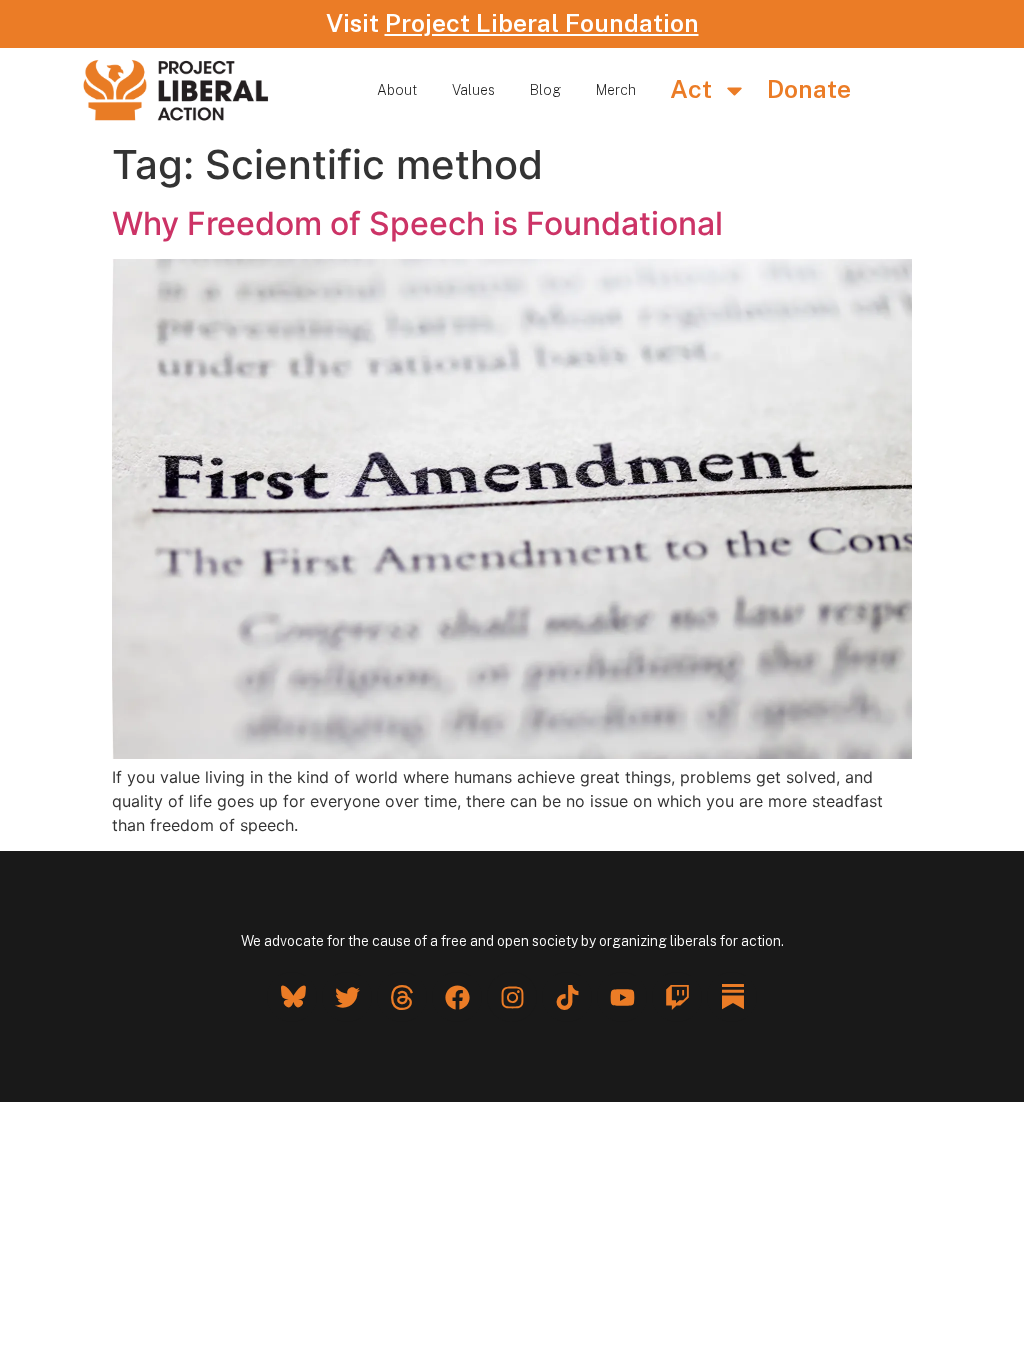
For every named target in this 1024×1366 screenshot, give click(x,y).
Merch (616, 90)
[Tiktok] (567, 997)
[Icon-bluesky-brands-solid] (292, 997)
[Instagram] (512, 997)
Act (691, 89)
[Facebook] (457, 997)
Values (473, 90)
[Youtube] (622, 997)
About (397, 90)
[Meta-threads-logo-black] (402, 997)
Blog (545, 90)
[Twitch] (677, 997)
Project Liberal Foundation (542, 23)
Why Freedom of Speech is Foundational (417, 223)
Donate (809, 89)
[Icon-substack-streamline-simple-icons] (732, 997)
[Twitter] (347, 997)
